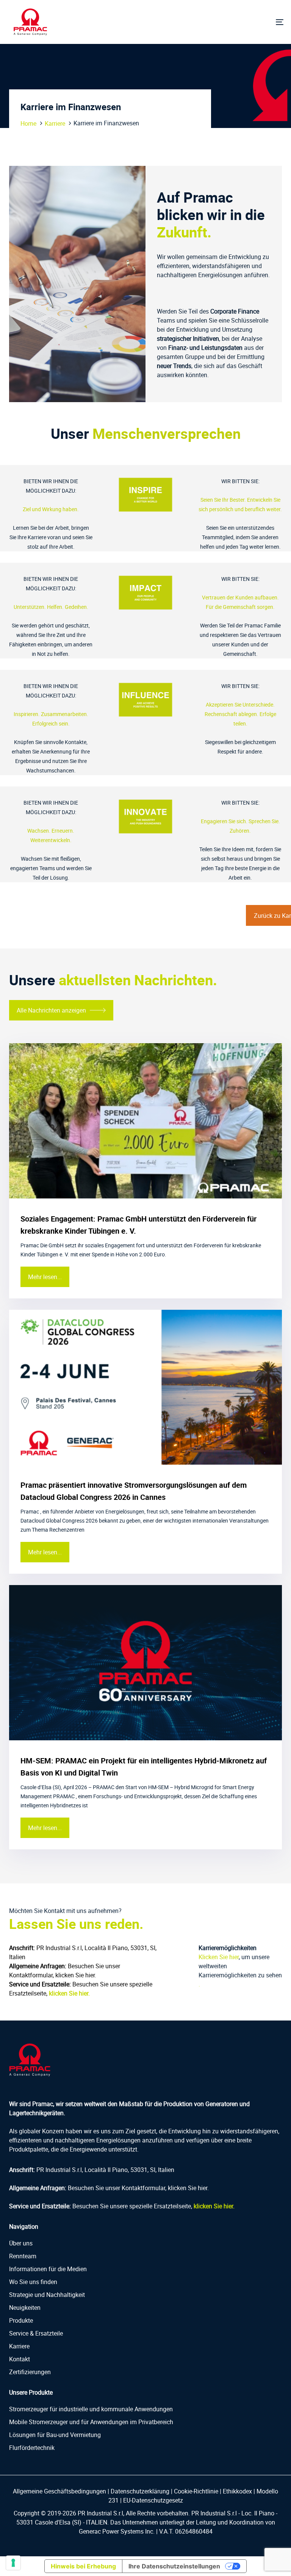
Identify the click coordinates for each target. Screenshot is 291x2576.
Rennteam (23, 2256)
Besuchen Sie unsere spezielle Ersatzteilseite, (153, 2206)
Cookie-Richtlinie (196, 2491)
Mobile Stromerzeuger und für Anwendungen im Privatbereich (91, 2422)
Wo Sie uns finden (33, 2282)
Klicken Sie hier (219, 1957)
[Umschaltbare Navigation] (237, 22)
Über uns (21, 2243)
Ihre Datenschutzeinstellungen (174, 2566)
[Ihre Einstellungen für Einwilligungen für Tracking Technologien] (13, 2563)
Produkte (21, 2320)
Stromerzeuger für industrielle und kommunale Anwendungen (91, 2409)
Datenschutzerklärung (140, 2491)
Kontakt (20, 2359)
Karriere (55, 123)
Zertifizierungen (30, 2372)
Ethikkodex (237, 2491)
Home (28, 123)
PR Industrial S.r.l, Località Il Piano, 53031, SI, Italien (105, 2170)
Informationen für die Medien (48, 2269)
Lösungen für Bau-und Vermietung (55, 2435)
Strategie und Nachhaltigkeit (47, 2295)
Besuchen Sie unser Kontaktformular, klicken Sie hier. (138, 2188)
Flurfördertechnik (32, 2448)
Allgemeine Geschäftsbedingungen (59, 2491)
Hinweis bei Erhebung (83, 2566)
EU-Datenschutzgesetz (153, 2500)
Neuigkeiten (25, 2308)
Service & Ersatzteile (36, 2333)
